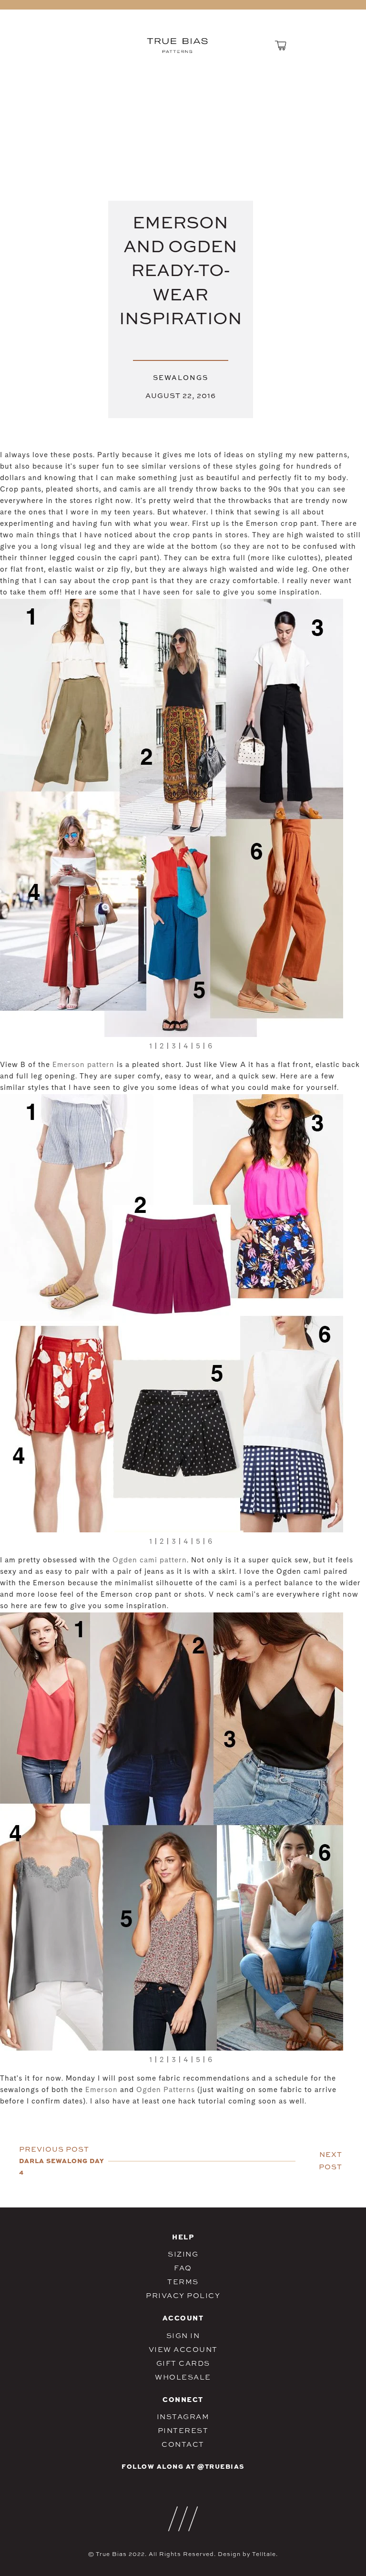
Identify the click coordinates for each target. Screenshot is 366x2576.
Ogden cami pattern (150, 1561)
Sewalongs (181, 377)
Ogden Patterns (164, 2090)
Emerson (102, 2090)
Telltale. (265, 2554)
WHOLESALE (183, 2377)
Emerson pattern (83, 1065)
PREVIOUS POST (54, 2149)
